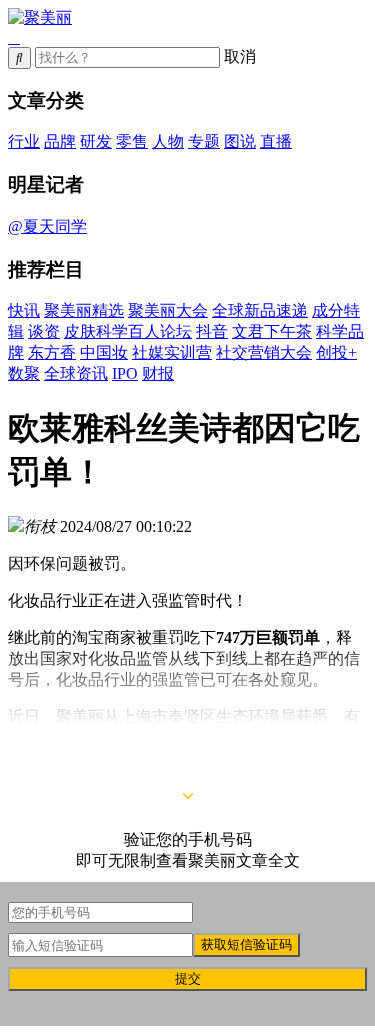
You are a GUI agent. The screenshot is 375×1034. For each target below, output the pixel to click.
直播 (276, 141)
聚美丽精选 (84, 310)
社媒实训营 (172, 352)
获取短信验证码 (246, 944)
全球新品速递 (260, 310)
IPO (125, 373)
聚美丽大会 (168, 310)
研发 (96, 141)
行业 (24, 141)
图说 (240, 141)
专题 (204, 141)
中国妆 (104, 352)
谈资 (44, 331)
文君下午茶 (272, 331)
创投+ (336, 352)
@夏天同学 (47, 226)
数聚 (24, 373)
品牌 (60, 141)
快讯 (24, 310)
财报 (158, 373)
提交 (188, 978)
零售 (132, 141)
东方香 (52, 352)
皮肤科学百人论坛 (128, 331)
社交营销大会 (264, 352)
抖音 (212, 331)
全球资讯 (76, 373)
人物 (168, 141)
